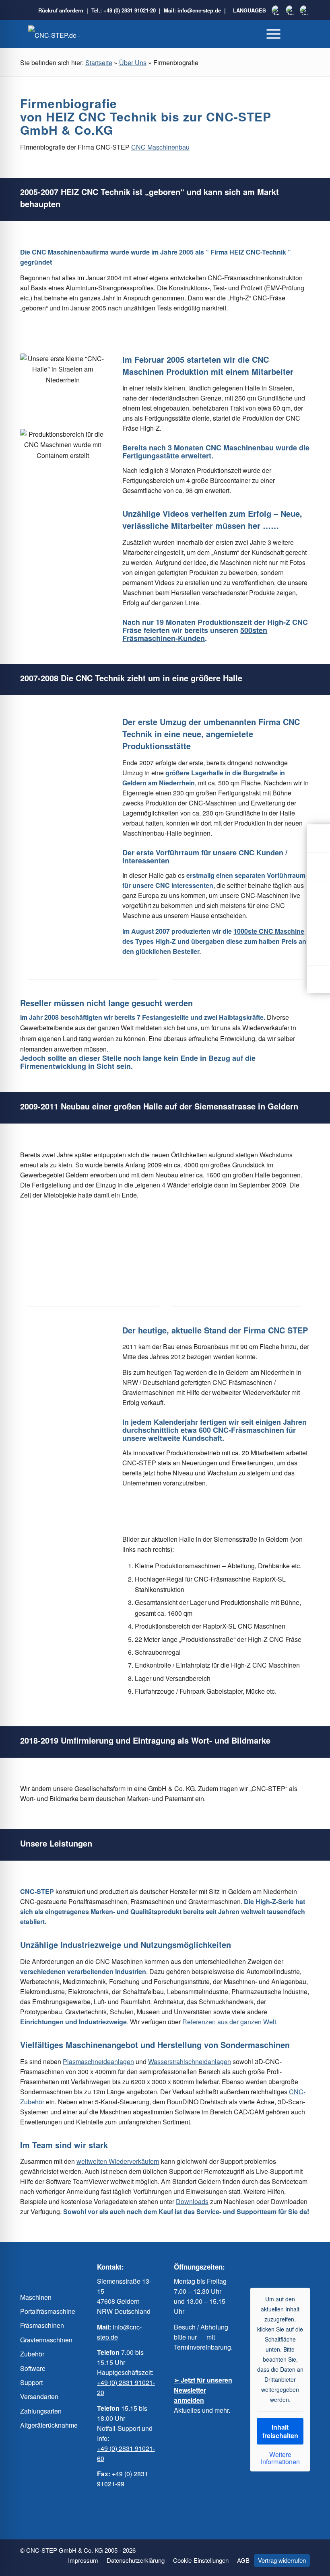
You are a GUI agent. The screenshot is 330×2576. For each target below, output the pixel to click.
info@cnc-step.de (199, 10)
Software (33, 2368)
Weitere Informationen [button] (280, 2458)
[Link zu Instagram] (288, 2267)
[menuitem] (273, 34)
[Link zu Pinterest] (304, 2267)
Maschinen (36, 2297)
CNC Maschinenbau (160, 147)
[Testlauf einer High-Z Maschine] (45, 1621)
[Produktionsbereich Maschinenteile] (63, 1562)
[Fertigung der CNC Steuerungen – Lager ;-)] (97, 791)
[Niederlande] (277, 10)
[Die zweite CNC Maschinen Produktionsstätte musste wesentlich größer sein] (63, 749)
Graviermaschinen (46, 2340)
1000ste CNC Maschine (269, 931)
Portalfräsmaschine (48, 2311)
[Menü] (273, 34)
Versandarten (39, 2396)
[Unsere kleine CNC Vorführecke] (80, 791)
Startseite (99, 63)
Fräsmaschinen (42, 2325)
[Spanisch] (291, 10)
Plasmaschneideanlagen (98, 2061)
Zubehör (32, 2354)
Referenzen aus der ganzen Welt (229, 2022)
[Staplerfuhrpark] (80, 1621)
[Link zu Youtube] (272, 2267)
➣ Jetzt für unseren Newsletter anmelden (203, 2390)
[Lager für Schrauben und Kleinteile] (29, 1621)
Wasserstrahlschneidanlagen (190, 2061)
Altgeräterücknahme (49, 2425)
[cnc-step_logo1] (68, 35)
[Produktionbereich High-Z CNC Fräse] (97, 1604)
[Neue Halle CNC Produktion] (45, 791)
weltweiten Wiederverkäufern (118, 2161)
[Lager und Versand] (62, 1604)
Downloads (192, 2201)
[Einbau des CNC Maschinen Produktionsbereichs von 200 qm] (62, 791)
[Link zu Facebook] (256, 2267)
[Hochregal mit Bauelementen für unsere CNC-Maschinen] (45, 1604)
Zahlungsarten (41, 2411)
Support (31, 2382)
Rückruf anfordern (61, 10)
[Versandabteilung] (62, 1621)
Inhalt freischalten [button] (280, 2431)
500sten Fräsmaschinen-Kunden (195, 634)
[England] (305, 10)
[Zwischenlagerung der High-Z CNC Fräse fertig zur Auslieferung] (29, 808)
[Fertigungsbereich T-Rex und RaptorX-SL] (80, 1604)
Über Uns (133, 63)
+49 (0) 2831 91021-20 (130, 10)
